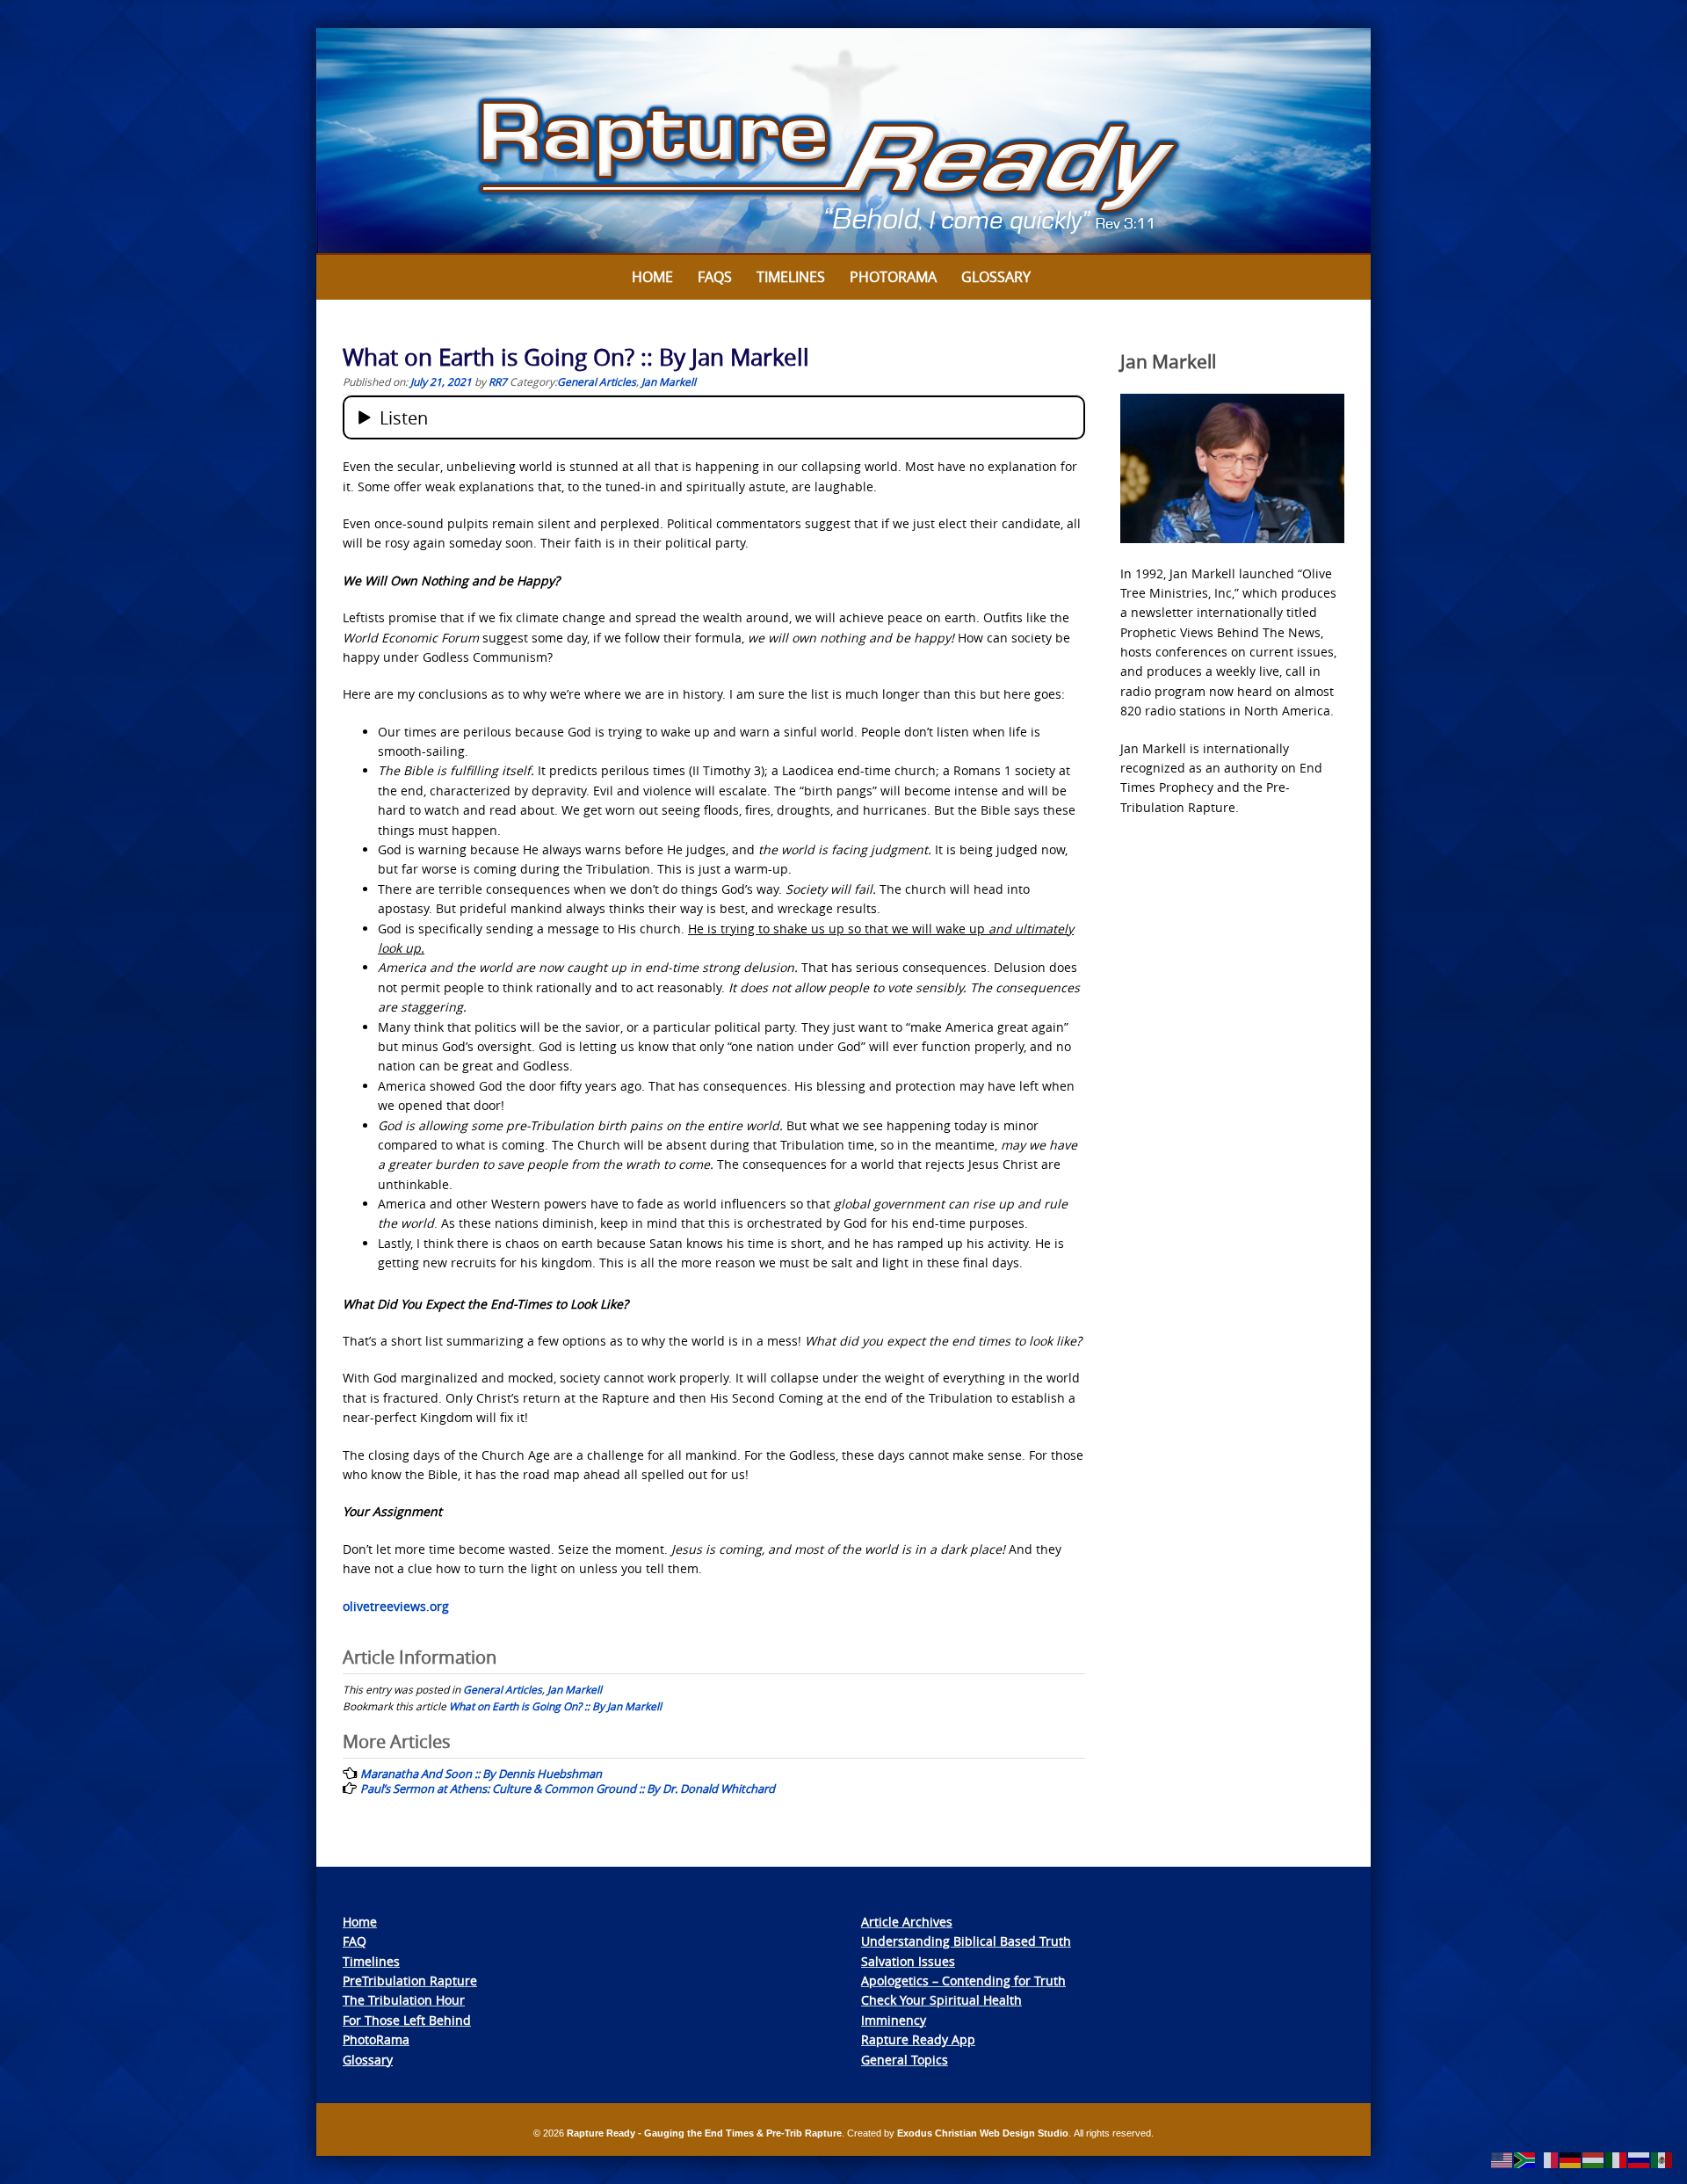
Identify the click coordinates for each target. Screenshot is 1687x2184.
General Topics (905, 2060)
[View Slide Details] (843, 141)
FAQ (355, 1941)
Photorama (893, 277)
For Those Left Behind (407, 2020)
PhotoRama (376, 2039)
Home (652, 277)
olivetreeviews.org (396, 1606)
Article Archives (907, 1922)
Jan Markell (669, 381)
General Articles (597, 381)
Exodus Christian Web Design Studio (983, 2133)
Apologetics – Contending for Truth (963, 1981)
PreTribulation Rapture (410, 1981)
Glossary (996, 277)
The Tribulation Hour (404, 2000)
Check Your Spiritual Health (941, 2000)
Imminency (894, 2020)
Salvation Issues (908, 1961)
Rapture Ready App (918, 2039)
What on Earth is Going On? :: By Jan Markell (555, 1706)
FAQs (715, 277)
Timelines (791, 277)
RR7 (498, 381)
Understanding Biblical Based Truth (966, 1941)
